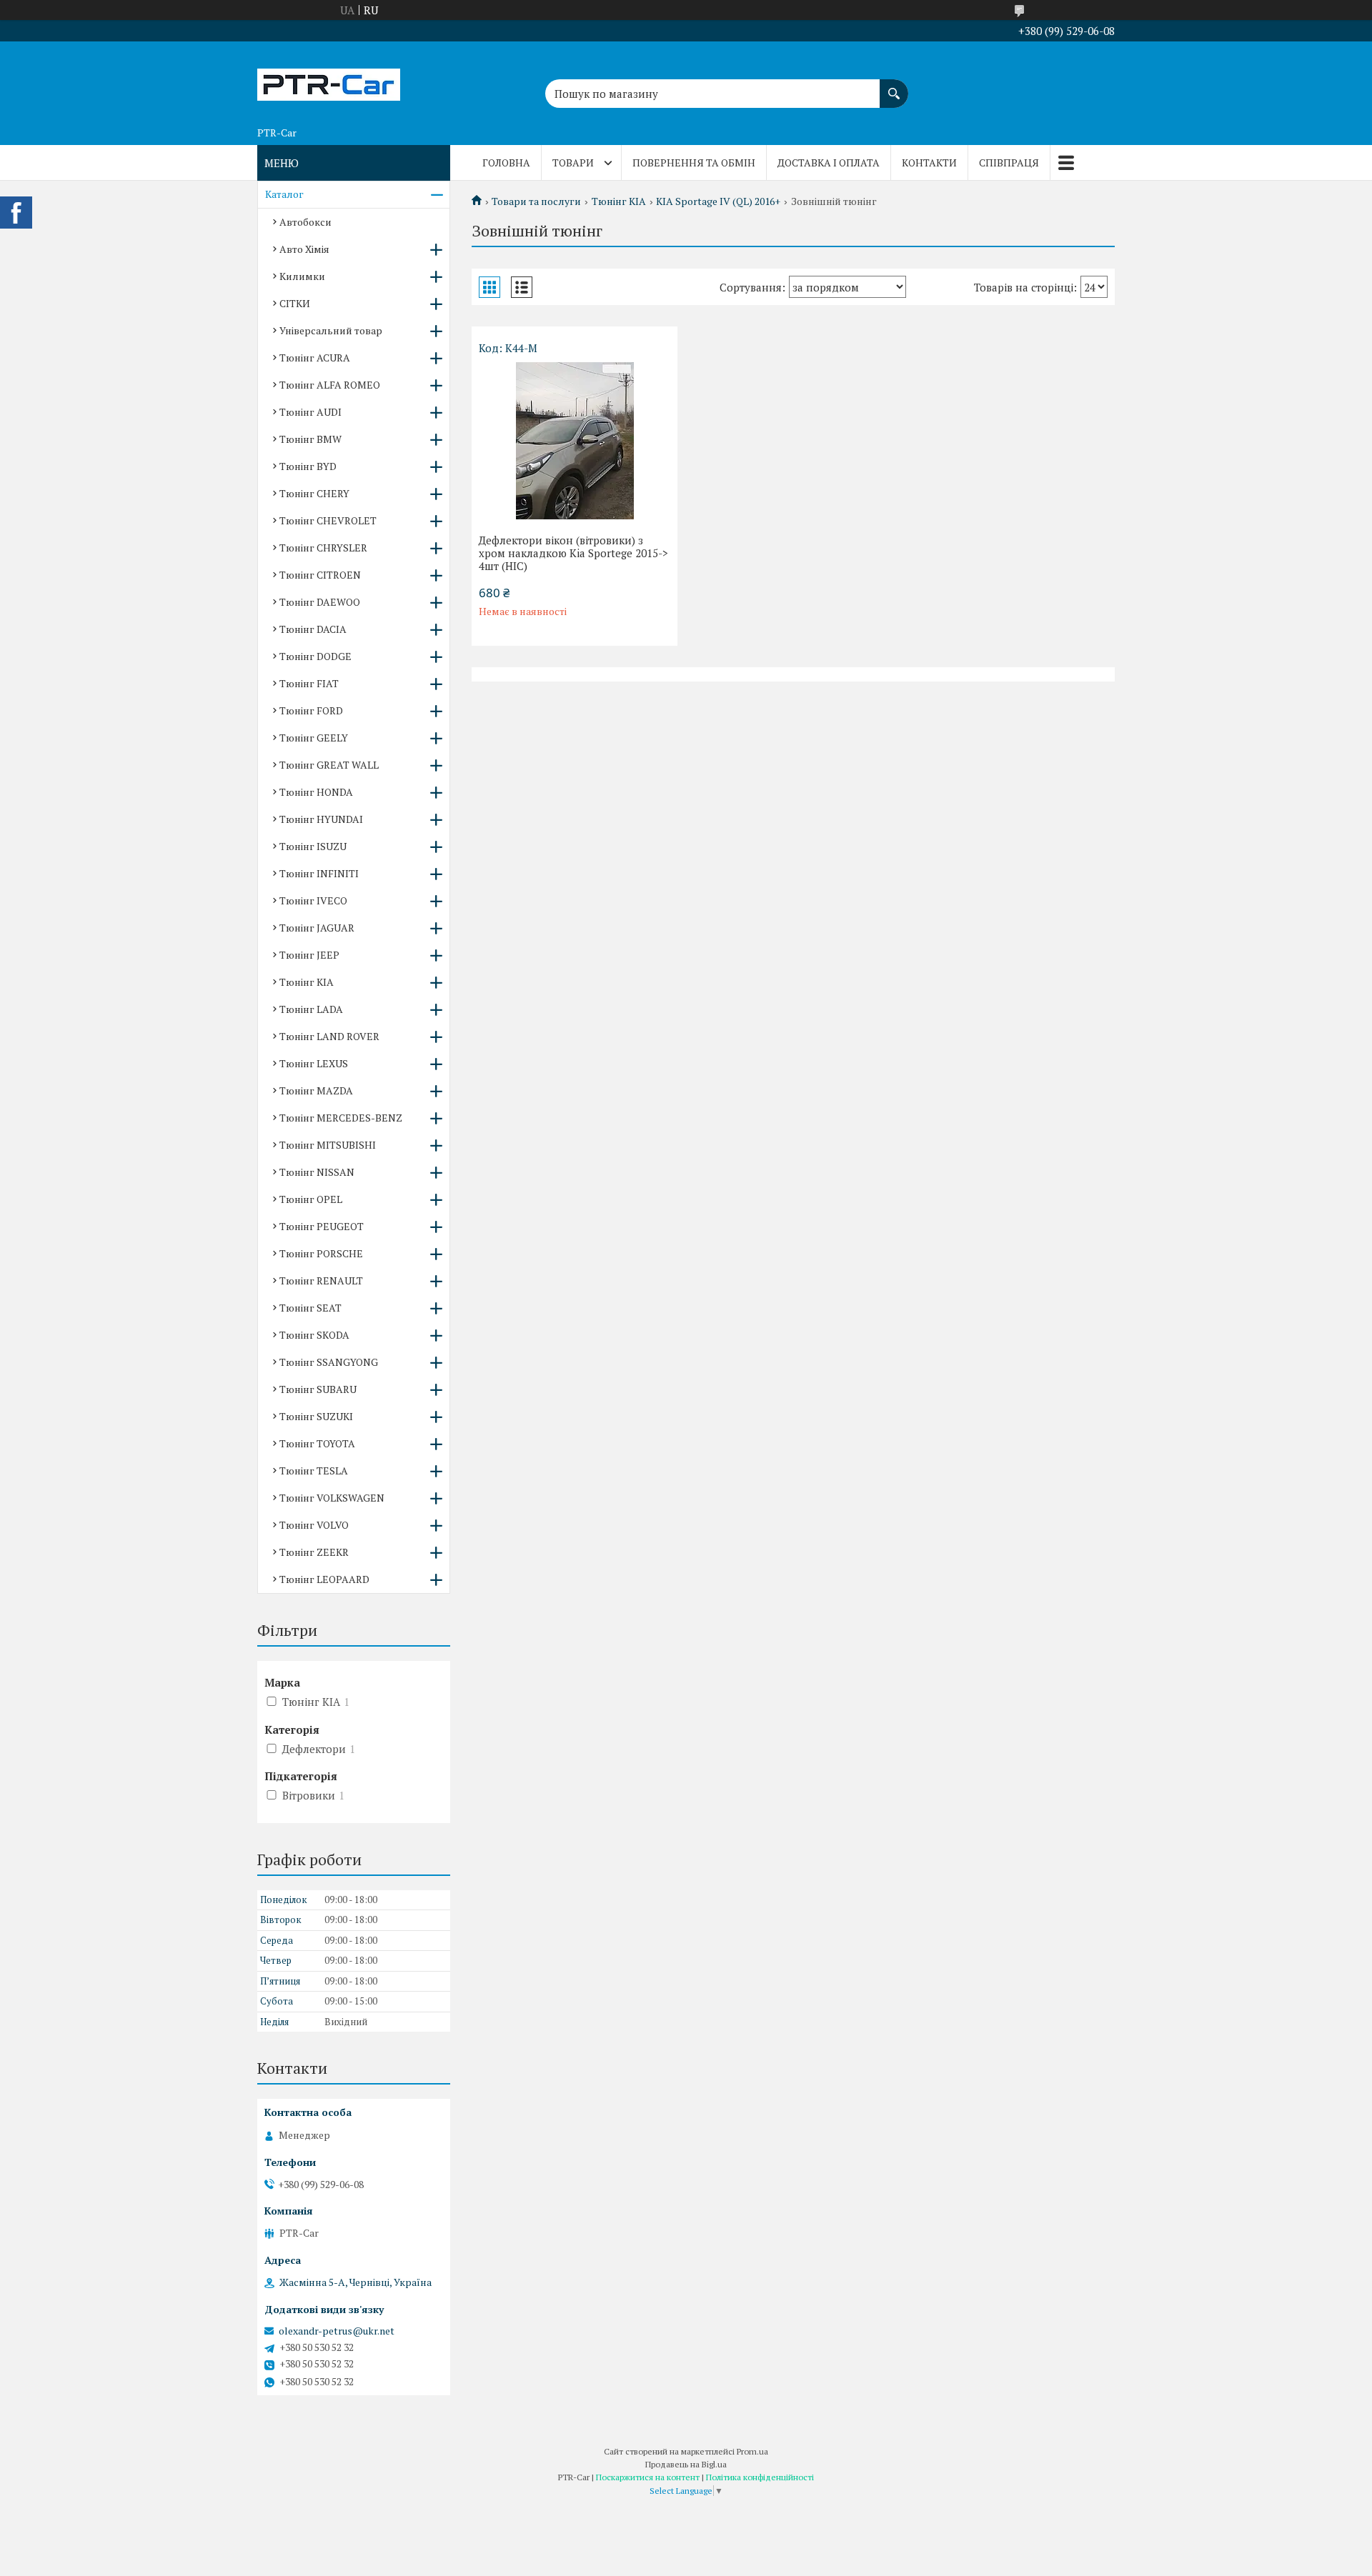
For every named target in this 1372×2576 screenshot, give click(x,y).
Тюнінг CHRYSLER (323, 548)
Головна (506, 163)
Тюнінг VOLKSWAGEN (332, 1498)
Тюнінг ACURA (315, 358)
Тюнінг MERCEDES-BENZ (341, 1118)
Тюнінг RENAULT (321, 1280)
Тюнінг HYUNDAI (321, 819)
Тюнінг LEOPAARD (324, 1579)
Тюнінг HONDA (316, 792)
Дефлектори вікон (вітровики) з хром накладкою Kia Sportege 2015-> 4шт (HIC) (573, 553)
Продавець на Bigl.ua (686, 2464)
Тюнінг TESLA (314, 1471)
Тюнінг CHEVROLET (328, 520)
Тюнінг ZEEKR (314, 1552)
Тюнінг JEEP (309, 955)
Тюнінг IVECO (313, 900)
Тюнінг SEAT (310, 1308)
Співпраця (1009, 163)
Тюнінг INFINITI (319, 873)
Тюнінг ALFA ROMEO (330, 385)
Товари (573, 163)
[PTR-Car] (329, 81)
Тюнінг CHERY (314, 493)
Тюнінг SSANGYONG (329, 1362)
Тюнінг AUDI (310, 412)
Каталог (284, 194)
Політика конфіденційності (760, 2477)
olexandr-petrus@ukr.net (337, 2331)
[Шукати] (894, 86)
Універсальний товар (331, 330)
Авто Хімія (304, 249)
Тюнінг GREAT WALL (329, 765)
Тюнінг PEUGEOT (322, 1226)
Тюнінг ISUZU (313, 846)
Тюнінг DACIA (313, 629)
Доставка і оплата (829, 163)
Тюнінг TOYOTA (317, 1443)
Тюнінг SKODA (314, 1335)
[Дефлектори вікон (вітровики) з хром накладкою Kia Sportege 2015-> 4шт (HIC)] (575, 441)
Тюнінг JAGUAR (317, 928)
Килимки (302, 276)
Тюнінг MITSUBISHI (328, 1145)
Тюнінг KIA (619, 201)
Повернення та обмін (694, 163)
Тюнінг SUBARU (318, 1389)
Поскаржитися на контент (648, 2477)
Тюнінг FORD (311, 710)
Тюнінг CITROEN (320, 575)
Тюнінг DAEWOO (320, 602)
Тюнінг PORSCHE (321, 1253)
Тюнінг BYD (308, 466)
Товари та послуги (536, 201)
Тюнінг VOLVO (314, 1525)
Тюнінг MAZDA (316, 1090)
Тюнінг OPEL (311, 1199)
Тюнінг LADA (311, 1009)
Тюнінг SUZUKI (316, 1416)
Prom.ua (752, 2451)
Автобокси (305, 222)
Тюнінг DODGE (315, 656)
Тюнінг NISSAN (317, 1172)
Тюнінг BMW (310, 439)
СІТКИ (295, 303)
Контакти (929, 163)
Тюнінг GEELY (314, 738)
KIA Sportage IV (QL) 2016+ (718, 201)
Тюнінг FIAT (309, 683)
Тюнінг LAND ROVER (329, 1036)
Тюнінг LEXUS (314, 1063)
